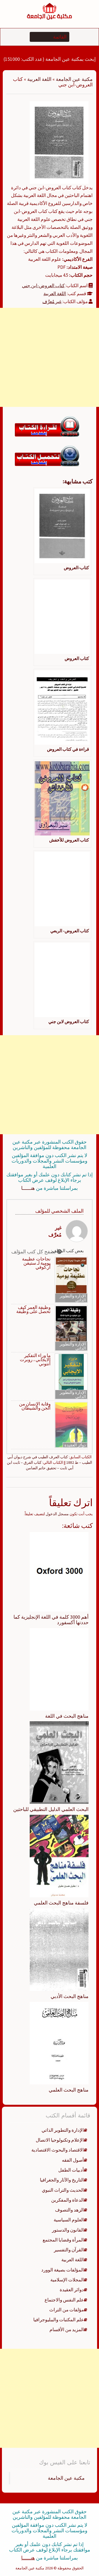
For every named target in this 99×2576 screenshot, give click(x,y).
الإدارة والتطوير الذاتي (73, 1298)
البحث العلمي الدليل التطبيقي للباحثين (51, 1809)
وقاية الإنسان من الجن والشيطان (35, 1406)
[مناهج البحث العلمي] (59, 2043)
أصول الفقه (73, 2160)
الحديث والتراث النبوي (63, 2190)
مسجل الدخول (57, 1514)
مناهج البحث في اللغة (67, 1716)
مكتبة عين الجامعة (74, 79)
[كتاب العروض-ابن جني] (59, 142)
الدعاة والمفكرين (68, 2200)
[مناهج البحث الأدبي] (59, 1949)
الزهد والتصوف (69, 2210)
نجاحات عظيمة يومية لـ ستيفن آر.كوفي (36, 1263)
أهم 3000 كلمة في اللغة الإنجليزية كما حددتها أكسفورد (51, 1620)
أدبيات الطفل (71, 2170)
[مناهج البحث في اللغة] (59, 1669)
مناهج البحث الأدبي (70, 1996)
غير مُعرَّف (52, 302)
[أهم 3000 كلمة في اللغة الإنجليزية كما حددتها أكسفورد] (59, 1571)
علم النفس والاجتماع (64, 2300)
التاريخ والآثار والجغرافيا (62, 2180)
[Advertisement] (50, 357)
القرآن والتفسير (69, 2250)
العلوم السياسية (69, 2220)
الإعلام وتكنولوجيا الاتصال (60, 2140)
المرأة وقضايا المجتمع (63, 2240)
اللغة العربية (39, 79)
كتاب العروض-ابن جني (43, 286)
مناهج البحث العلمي (69, 2090)
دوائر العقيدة (75, 1445)
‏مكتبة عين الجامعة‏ (66, 2478)
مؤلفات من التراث (67, 2310)
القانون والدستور (68, 2230)
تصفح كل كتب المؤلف (34, 1252)
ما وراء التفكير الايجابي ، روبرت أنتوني (35, 1360)
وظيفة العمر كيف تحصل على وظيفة (33, 1309)
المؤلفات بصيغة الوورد (63, 2270)
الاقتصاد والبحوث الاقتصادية (58, 2150)
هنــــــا (28, 1188)
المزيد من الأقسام (67, 2330)
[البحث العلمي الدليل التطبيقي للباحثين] (59, 1762)
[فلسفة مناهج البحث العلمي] (59, 1856)
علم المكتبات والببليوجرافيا (59, 2320)
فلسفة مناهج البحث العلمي (61, 1903)
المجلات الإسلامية (67, 2280)
